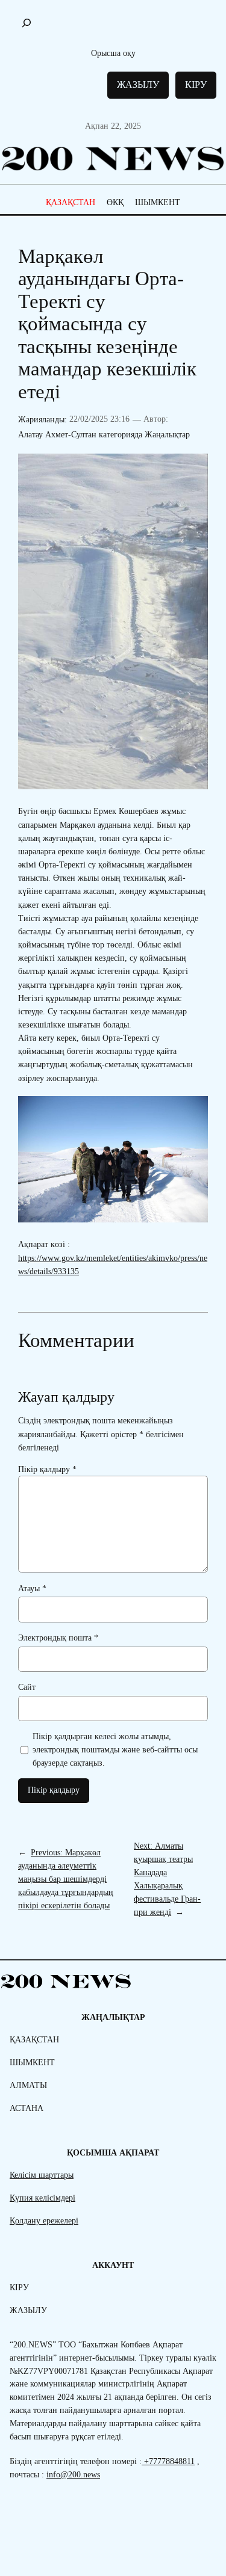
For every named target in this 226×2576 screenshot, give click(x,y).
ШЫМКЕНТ (158, 202)
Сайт (27, 1687)
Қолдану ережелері (44, 2220)
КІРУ (196, 85)
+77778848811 (168, 2461)
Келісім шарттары (42, 2175)
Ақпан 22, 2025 (113, 126)
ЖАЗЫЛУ (138, 85)
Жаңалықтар (167, 434)
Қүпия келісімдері (42, 2198)
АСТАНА (27, 2108)
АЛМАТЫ (28, 2085)
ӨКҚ (115, 202)
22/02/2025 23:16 (99, 419)
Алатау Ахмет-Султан (57, 434)
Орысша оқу (113, 53)
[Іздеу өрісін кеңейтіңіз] (27, 23)
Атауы (32, 1588)
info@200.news (73, 2474)
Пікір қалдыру (47, 1469)
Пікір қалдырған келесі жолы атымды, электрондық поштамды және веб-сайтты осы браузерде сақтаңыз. (115, 1749)
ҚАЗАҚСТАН (71, 202)
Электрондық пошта (58, 1638)
